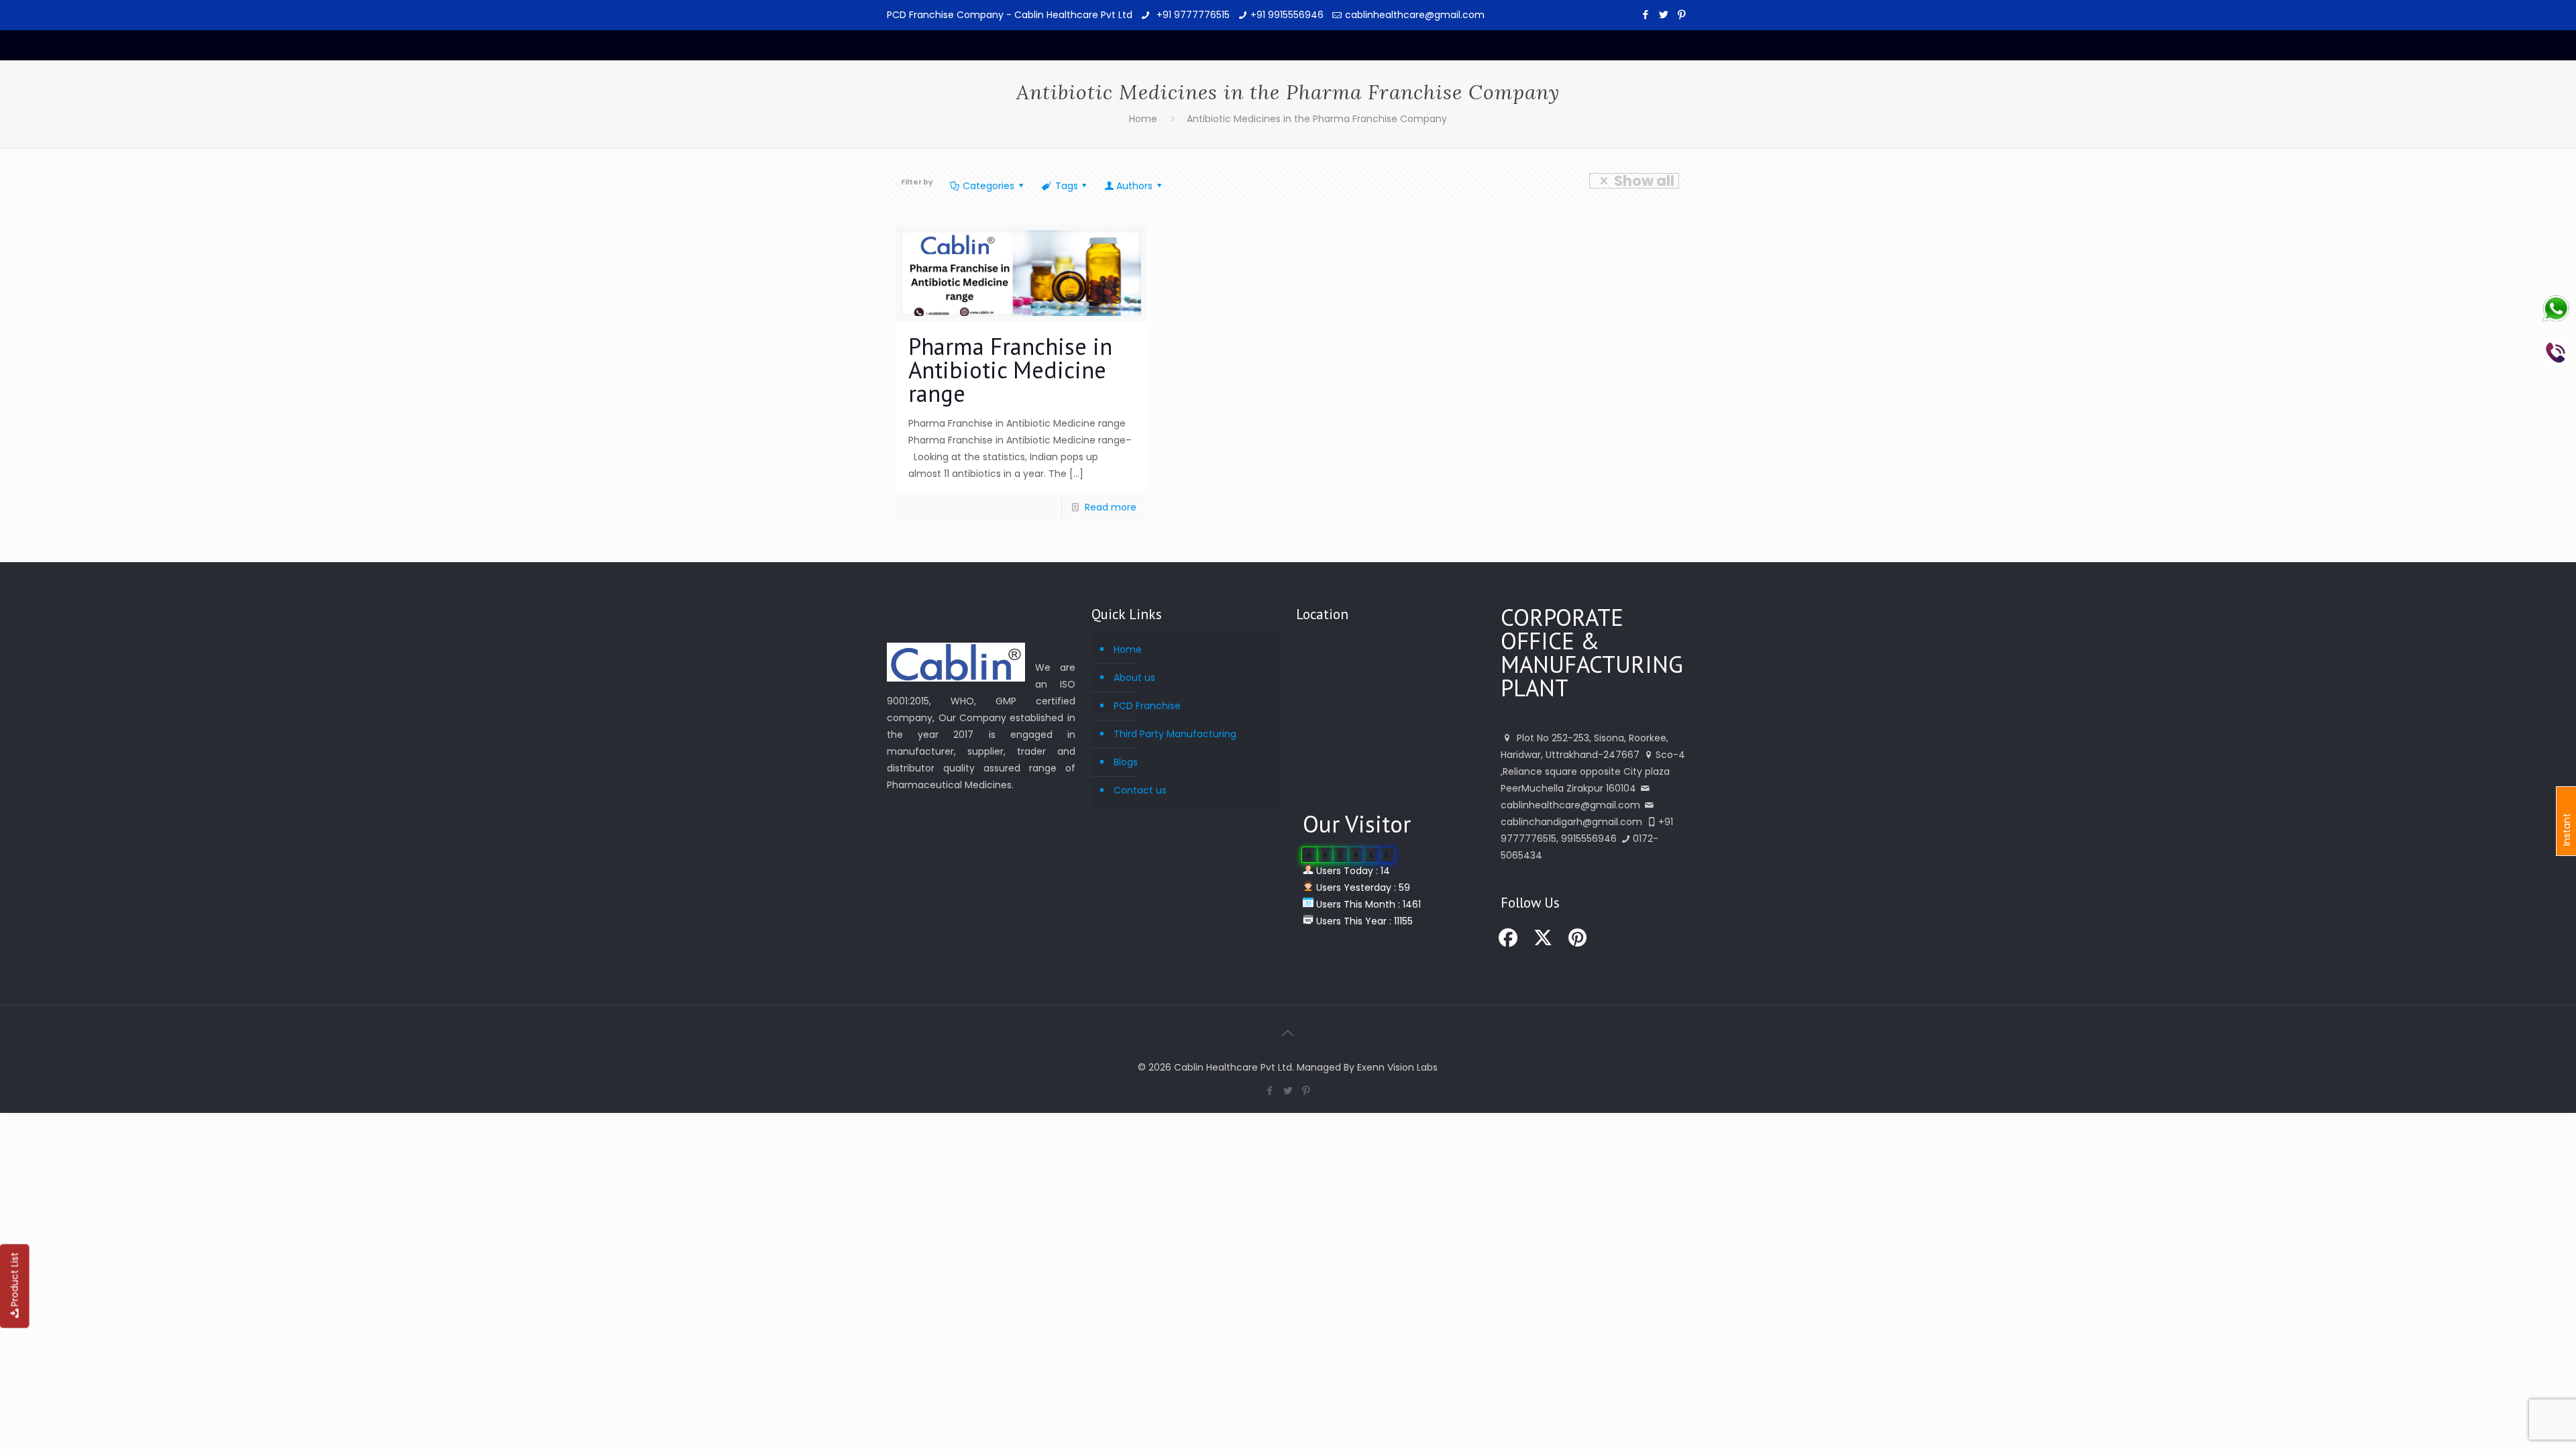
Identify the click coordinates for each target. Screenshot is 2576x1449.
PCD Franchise (1147, 706)
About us (1134, 678)
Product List (15, 1280)
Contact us (1140, 790)
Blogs (1126, 762)
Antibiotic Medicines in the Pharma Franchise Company (1317, 119)
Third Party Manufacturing (1175, 734)
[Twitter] (1664, 14)
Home (1143, 119)
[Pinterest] (1682, 14)
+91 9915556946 (1287, 15)
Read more (1111, 507)
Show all (1644, 181)
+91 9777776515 (1192, 15)
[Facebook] (1646, 14)
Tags (1067, 186)
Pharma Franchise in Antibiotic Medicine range (1010, 370)
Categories (988, 186)
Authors (1134, 186)
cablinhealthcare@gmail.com (1415, 15)
